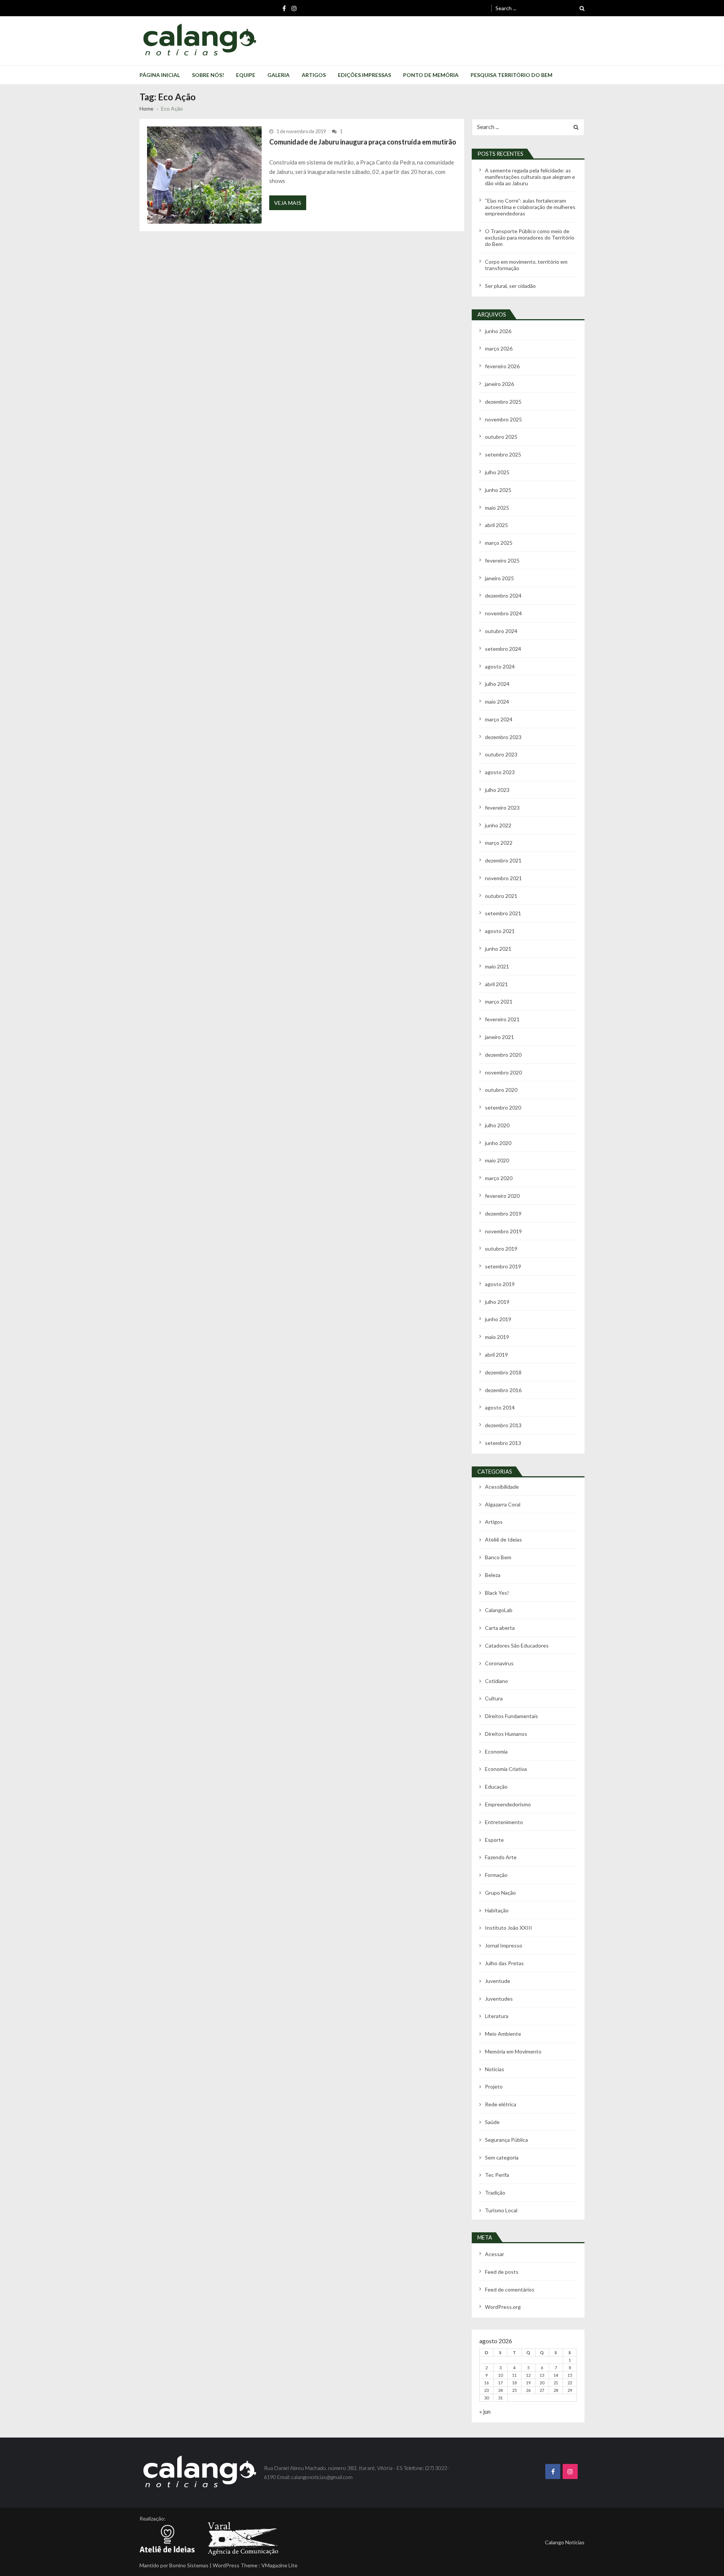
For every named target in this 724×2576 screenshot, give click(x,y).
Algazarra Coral (503, 1504)
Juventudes (499, 1999)
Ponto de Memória (431, 75)
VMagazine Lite (279, 2565)
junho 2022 (498, 825)
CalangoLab (499, 1610)
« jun (485, 2411)
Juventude (498, 1981)
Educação (496, 1787)
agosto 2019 (500, 1284)
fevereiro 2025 (502, 560)
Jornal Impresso (504, 1945)
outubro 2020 (501, 1090)
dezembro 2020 (503, 1055)
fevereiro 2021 (502, 1019)
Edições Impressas (364, 75)
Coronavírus (499, 1663)
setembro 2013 (503, 1443)
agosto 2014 (500, 1407)
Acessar (495, 2254)
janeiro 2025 (499, 578)
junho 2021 (498, 949)
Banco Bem (498, 1557)
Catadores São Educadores (517, 1645)
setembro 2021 (503, 913)
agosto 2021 (500, 931)
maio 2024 (497, 702)
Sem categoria (502, 2157)
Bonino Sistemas (189, 2565)
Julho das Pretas (504, 1963)
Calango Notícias (565, 2542)
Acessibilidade (502, 1487)
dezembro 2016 (503, 1390)
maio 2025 (497, 508)
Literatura (497, 2016)
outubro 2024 (501, 631)
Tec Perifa (497, 2175)
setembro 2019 (503, 1266)
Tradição (495, 2193)
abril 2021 (496, 984)
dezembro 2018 (503, 1372)
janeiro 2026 (499, 384)
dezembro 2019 (503, 1213)
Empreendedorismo (508, 1804)
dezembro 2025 (503, 402)
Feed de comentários (510, 2289)
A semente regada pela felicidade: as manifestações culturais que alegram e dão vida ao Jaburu (530, 177)
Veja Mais (288, 203)
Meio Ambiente (503, 2034)
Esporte (494, 1840)
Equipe (246, 75)
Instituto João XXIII (508, 1928)
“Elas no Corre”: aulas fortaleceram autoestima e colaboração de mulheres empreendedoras (530, 207)
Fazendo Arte (501, 1857)
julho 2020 (497, 1125)
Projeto (494, 2086)
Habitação (497, 1910)
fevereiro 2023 (502, 808)
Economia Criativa (506, 1769)
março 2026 (499, 348)
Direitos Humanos (506, 1734)
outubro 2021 (501, 896)
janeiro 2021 (499, 1037)
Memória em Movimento (513, 2051)
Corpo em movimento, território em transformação (526, 265)
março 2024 (499, 719)
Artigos (314, 75)
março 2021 (499, 1001)
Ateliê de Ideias (503, 1539)
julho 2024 (497, 684)
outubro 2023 (501, 754)
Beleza (493, 1575)
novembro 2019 (503, 1231)
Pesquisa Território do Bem (512, 75)
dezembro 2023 (503, 737)
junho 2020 (498, 1143)
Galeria (278, 75)
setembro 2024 (503, 649)
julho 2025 (497, 472)
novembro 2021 (503, 878)
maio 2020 (497, 1160)
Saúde (492, 2122)
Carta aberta (500, 1628)
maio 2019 (497, 1337)
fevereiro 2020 (502, 1196)
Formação (496, 1875)
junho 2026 (498, 331)
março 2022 (499, 843)
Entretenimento (504, 1822)
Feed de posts (502, 2272)
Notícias (495, 2069)
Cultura (494, 1698)
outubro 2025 (501, 437)
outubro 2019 (501, 1249)
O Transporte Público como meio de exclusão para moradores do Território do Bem (530, 237)
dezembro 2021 (503, 860)
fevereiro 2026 (502, 366)
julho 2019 (497, 1302)
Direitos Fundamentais (512, 1716)
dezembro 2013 (503, 1425)
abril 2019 (496, 1355)
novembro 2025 (503, 419)
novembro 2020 (503, 1072)
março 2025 (499, 543)
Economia (496, 1751)
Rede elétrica (501, 2104)
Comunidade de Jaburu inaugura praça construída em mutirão (363, 142)
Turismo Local (501, 2210)
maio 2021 (497, 966)
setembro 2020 (503, 1107)
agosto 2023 (500, 772)
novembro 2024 (503, 613)
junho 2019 (498, 1319)
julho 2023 (497, 790)
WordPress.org (503, 2307)
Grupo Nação (500, 1893)
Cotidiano (496, 1681)
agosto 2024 (500, 666)
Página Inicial (160, 75)
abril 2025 (496, 525)
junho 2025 (498, 490)
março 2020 (499, 1178)
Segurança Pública (506, 2140)
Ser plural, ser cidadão (510, 286)
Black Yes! (497, 1593)
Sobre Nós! (208, 75)
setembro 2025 (503, 454)
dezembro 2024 (503, 596)
